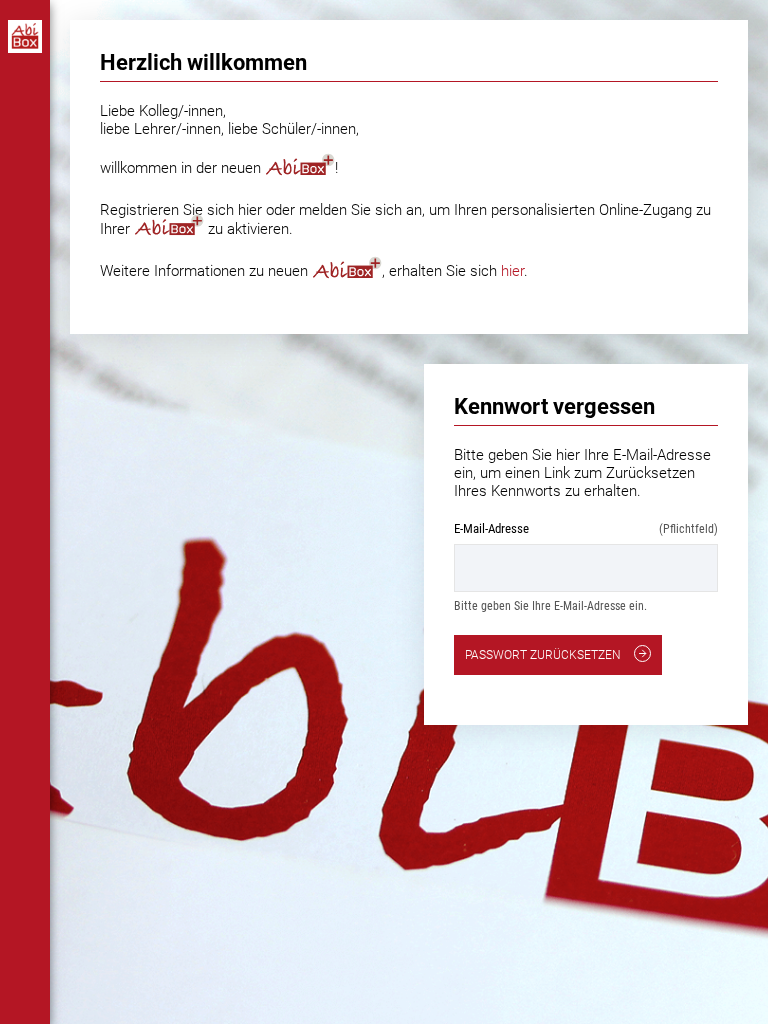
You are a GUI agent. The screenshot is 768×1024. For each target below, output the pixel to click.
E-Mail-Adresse (586, 528)
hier (512, 271)
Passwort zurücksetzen (544, 655)
